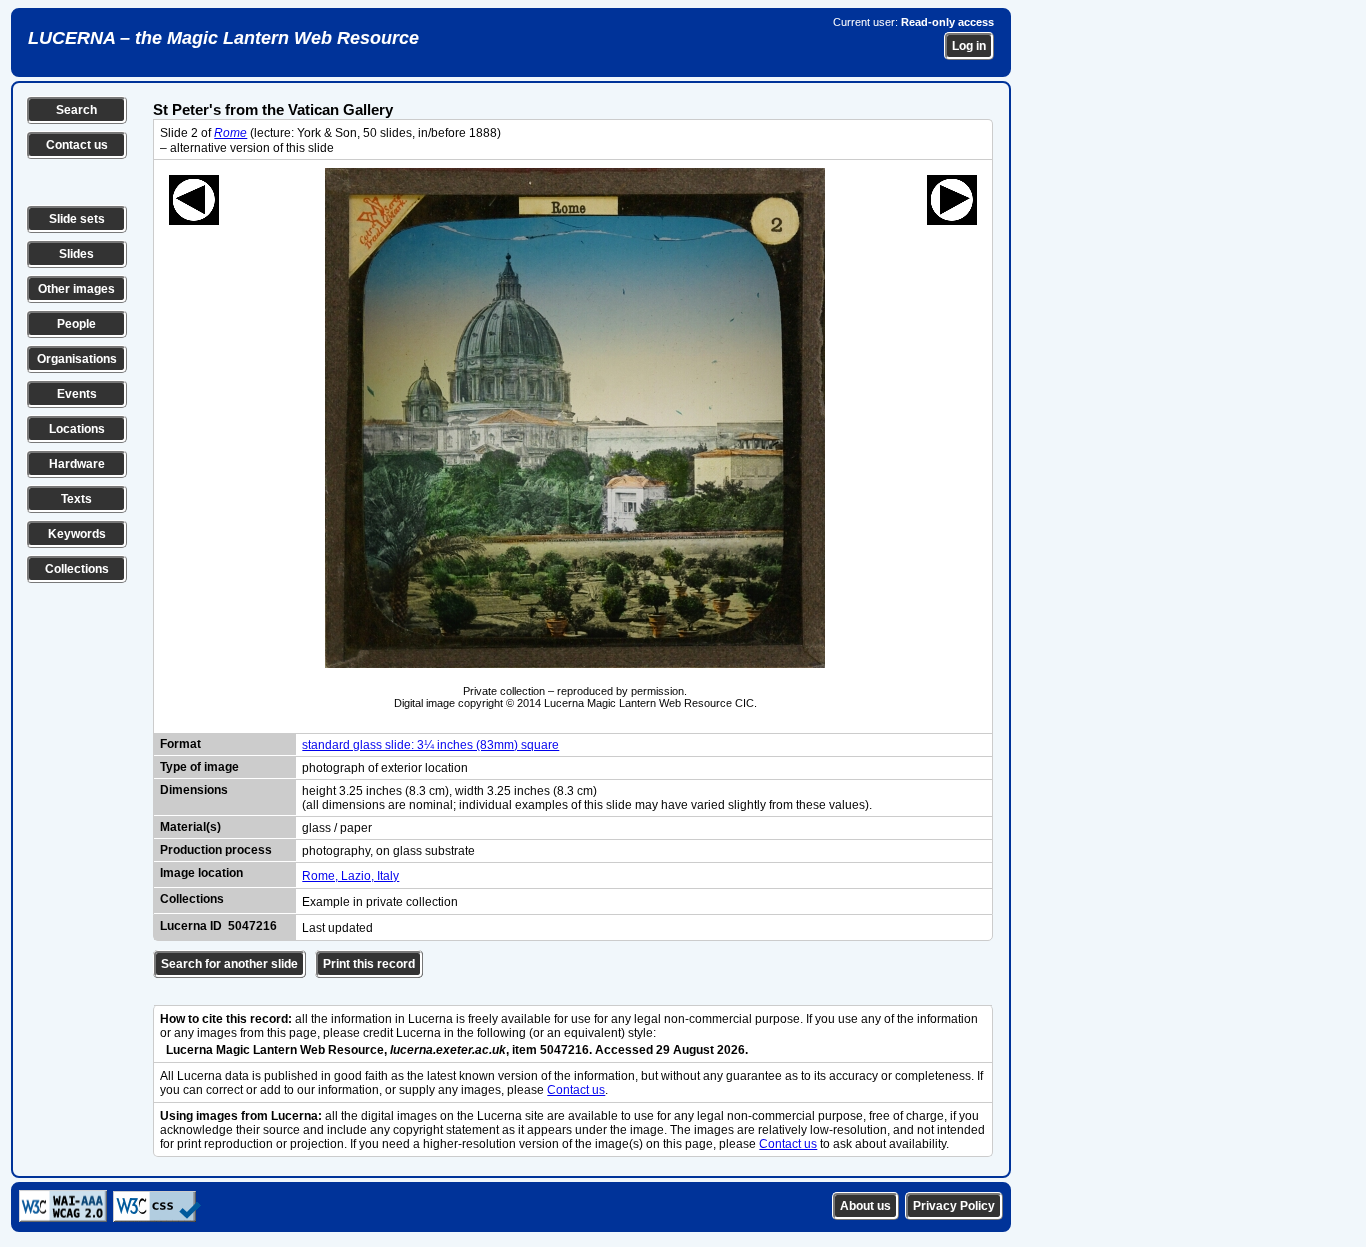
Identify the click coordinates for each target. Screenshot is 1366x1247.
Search (76, 110)
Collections (77, 569)
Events (77, 394)
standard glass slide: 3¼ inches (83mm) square (430, 745)
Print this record (369, 964)
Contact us (77, 145)
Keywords (77, 534)
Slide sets (77, 219)
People (76, 324)
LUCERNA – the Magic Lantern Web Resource (223, 38)
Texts (76, 499)
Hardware (77, 464)
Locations (77, 429)
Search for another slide (229, 964)
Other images (76, 289)
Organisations (77, 359)
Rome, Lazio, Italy (350, 876)
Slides (76, 254)
